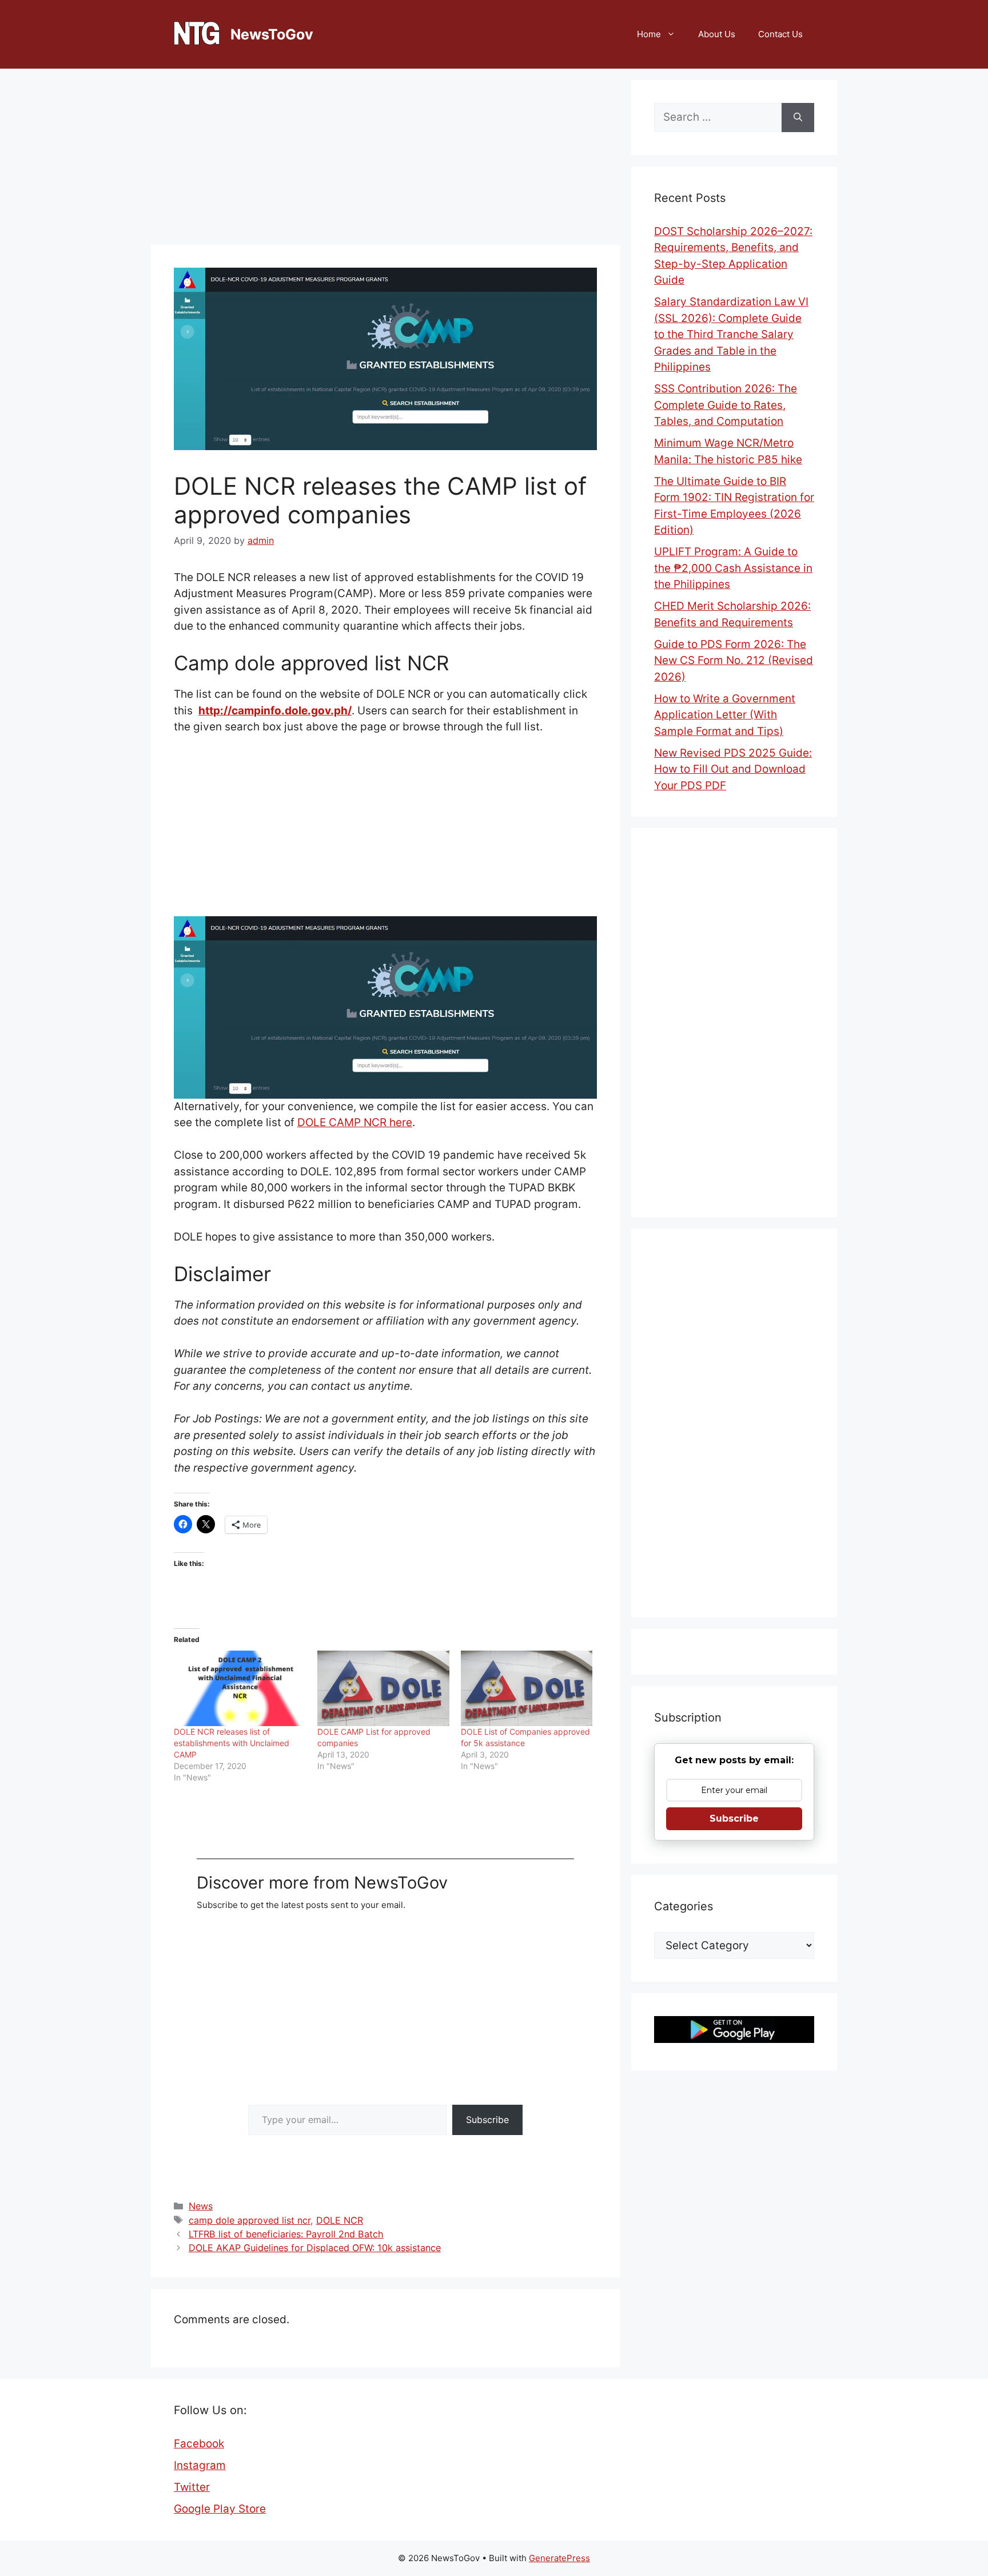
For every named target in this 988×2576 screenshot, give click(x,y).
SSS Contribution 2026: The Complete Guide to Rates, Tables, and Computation (726, 405)
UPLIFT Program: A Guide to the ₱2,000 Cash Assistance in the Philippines (733, 568)
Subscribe (487, 2120)
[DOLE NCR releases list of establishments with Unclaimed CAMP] (240, 1688)
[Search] (798, 118)
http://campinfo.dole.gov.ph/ (275, 711)
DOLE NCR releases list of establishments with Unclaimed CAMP (232, 1743)
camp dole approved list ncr (250, 2220)
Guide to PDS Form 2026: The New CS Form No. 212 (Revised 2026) (734, 661)
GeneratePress (559, 2558)
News (201, 2206)
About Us (717, 34)
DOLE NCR (340, 2220)
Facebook (199, 2444)
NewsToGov (272, 34)
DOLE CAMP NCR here (355, 1122)
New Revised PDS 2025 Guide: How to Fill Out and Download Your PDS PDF (733, 769)
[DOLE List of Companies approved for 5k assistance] (527, 1688)
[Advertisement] (385, 160)
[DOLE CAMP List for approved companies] (383, 1688)
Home (649, 34)
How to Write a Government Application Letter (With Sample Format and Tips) (725, 715)
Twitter (192, 2487)
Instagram (200, 2465)
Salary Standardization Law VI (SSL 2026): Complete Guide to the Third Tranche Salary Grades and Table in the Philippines (731, 334)
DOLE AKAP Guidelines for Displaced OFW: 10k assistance (315, 2248)
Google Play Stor (217, 2509)
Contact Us (780, 34)
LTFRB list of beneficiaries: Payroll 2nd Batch (286, 2234)
